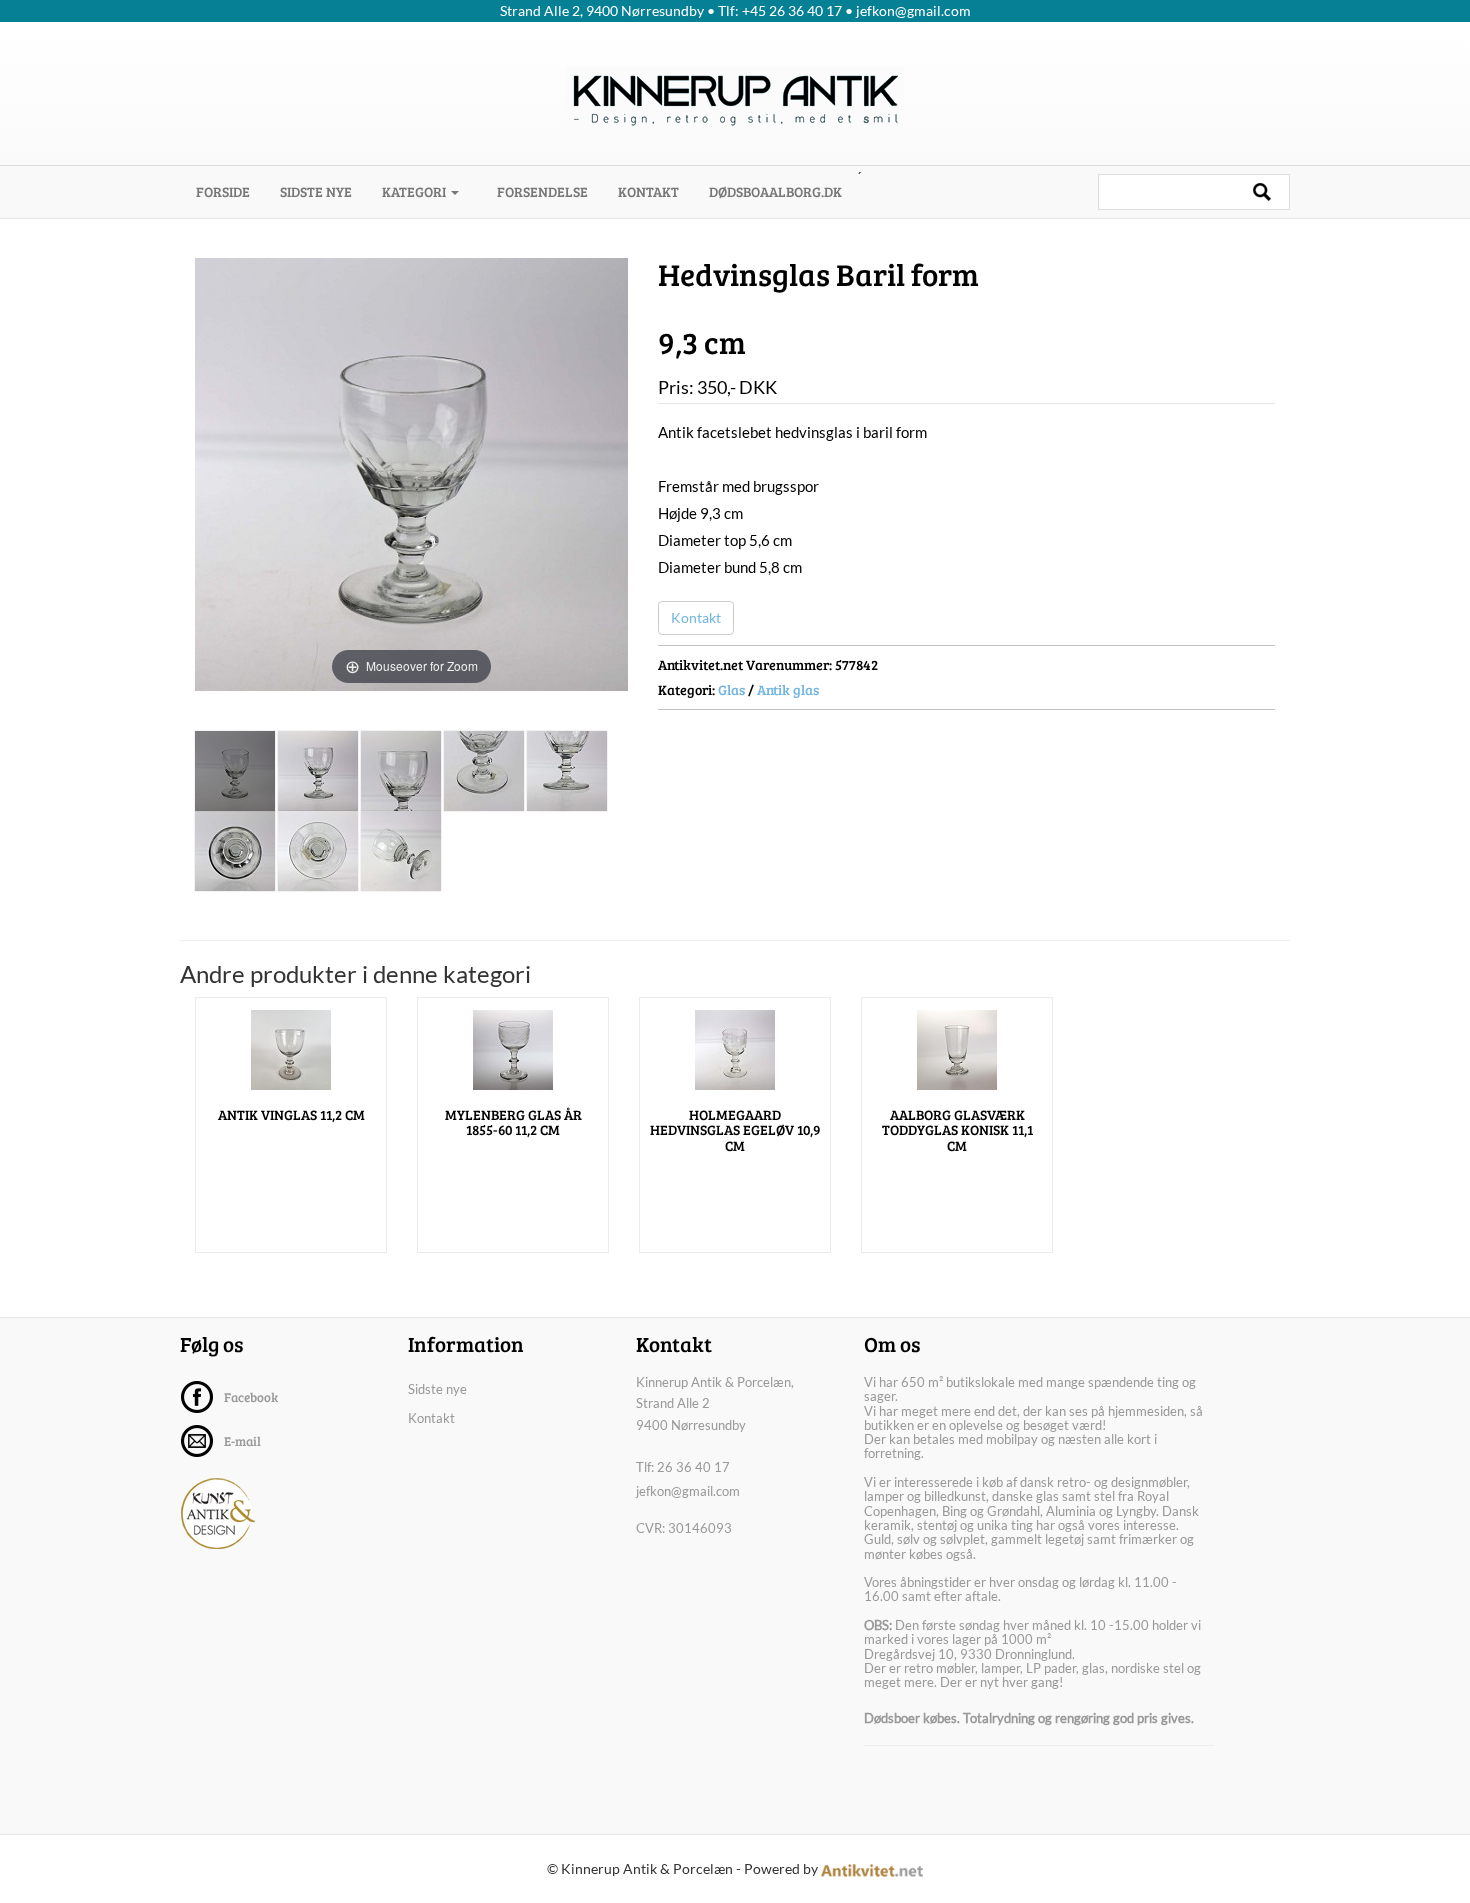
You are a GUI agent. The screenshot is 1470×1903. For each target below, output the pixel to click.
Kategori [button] (415, 191)
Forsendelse (542, 191)
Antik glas (788, 689)
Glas (731, 689)
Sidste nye (316, 191)
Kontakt (648, 191)
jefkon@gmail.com (688, 1491)
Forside (230, 191)
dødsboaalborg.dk (775, 191)
